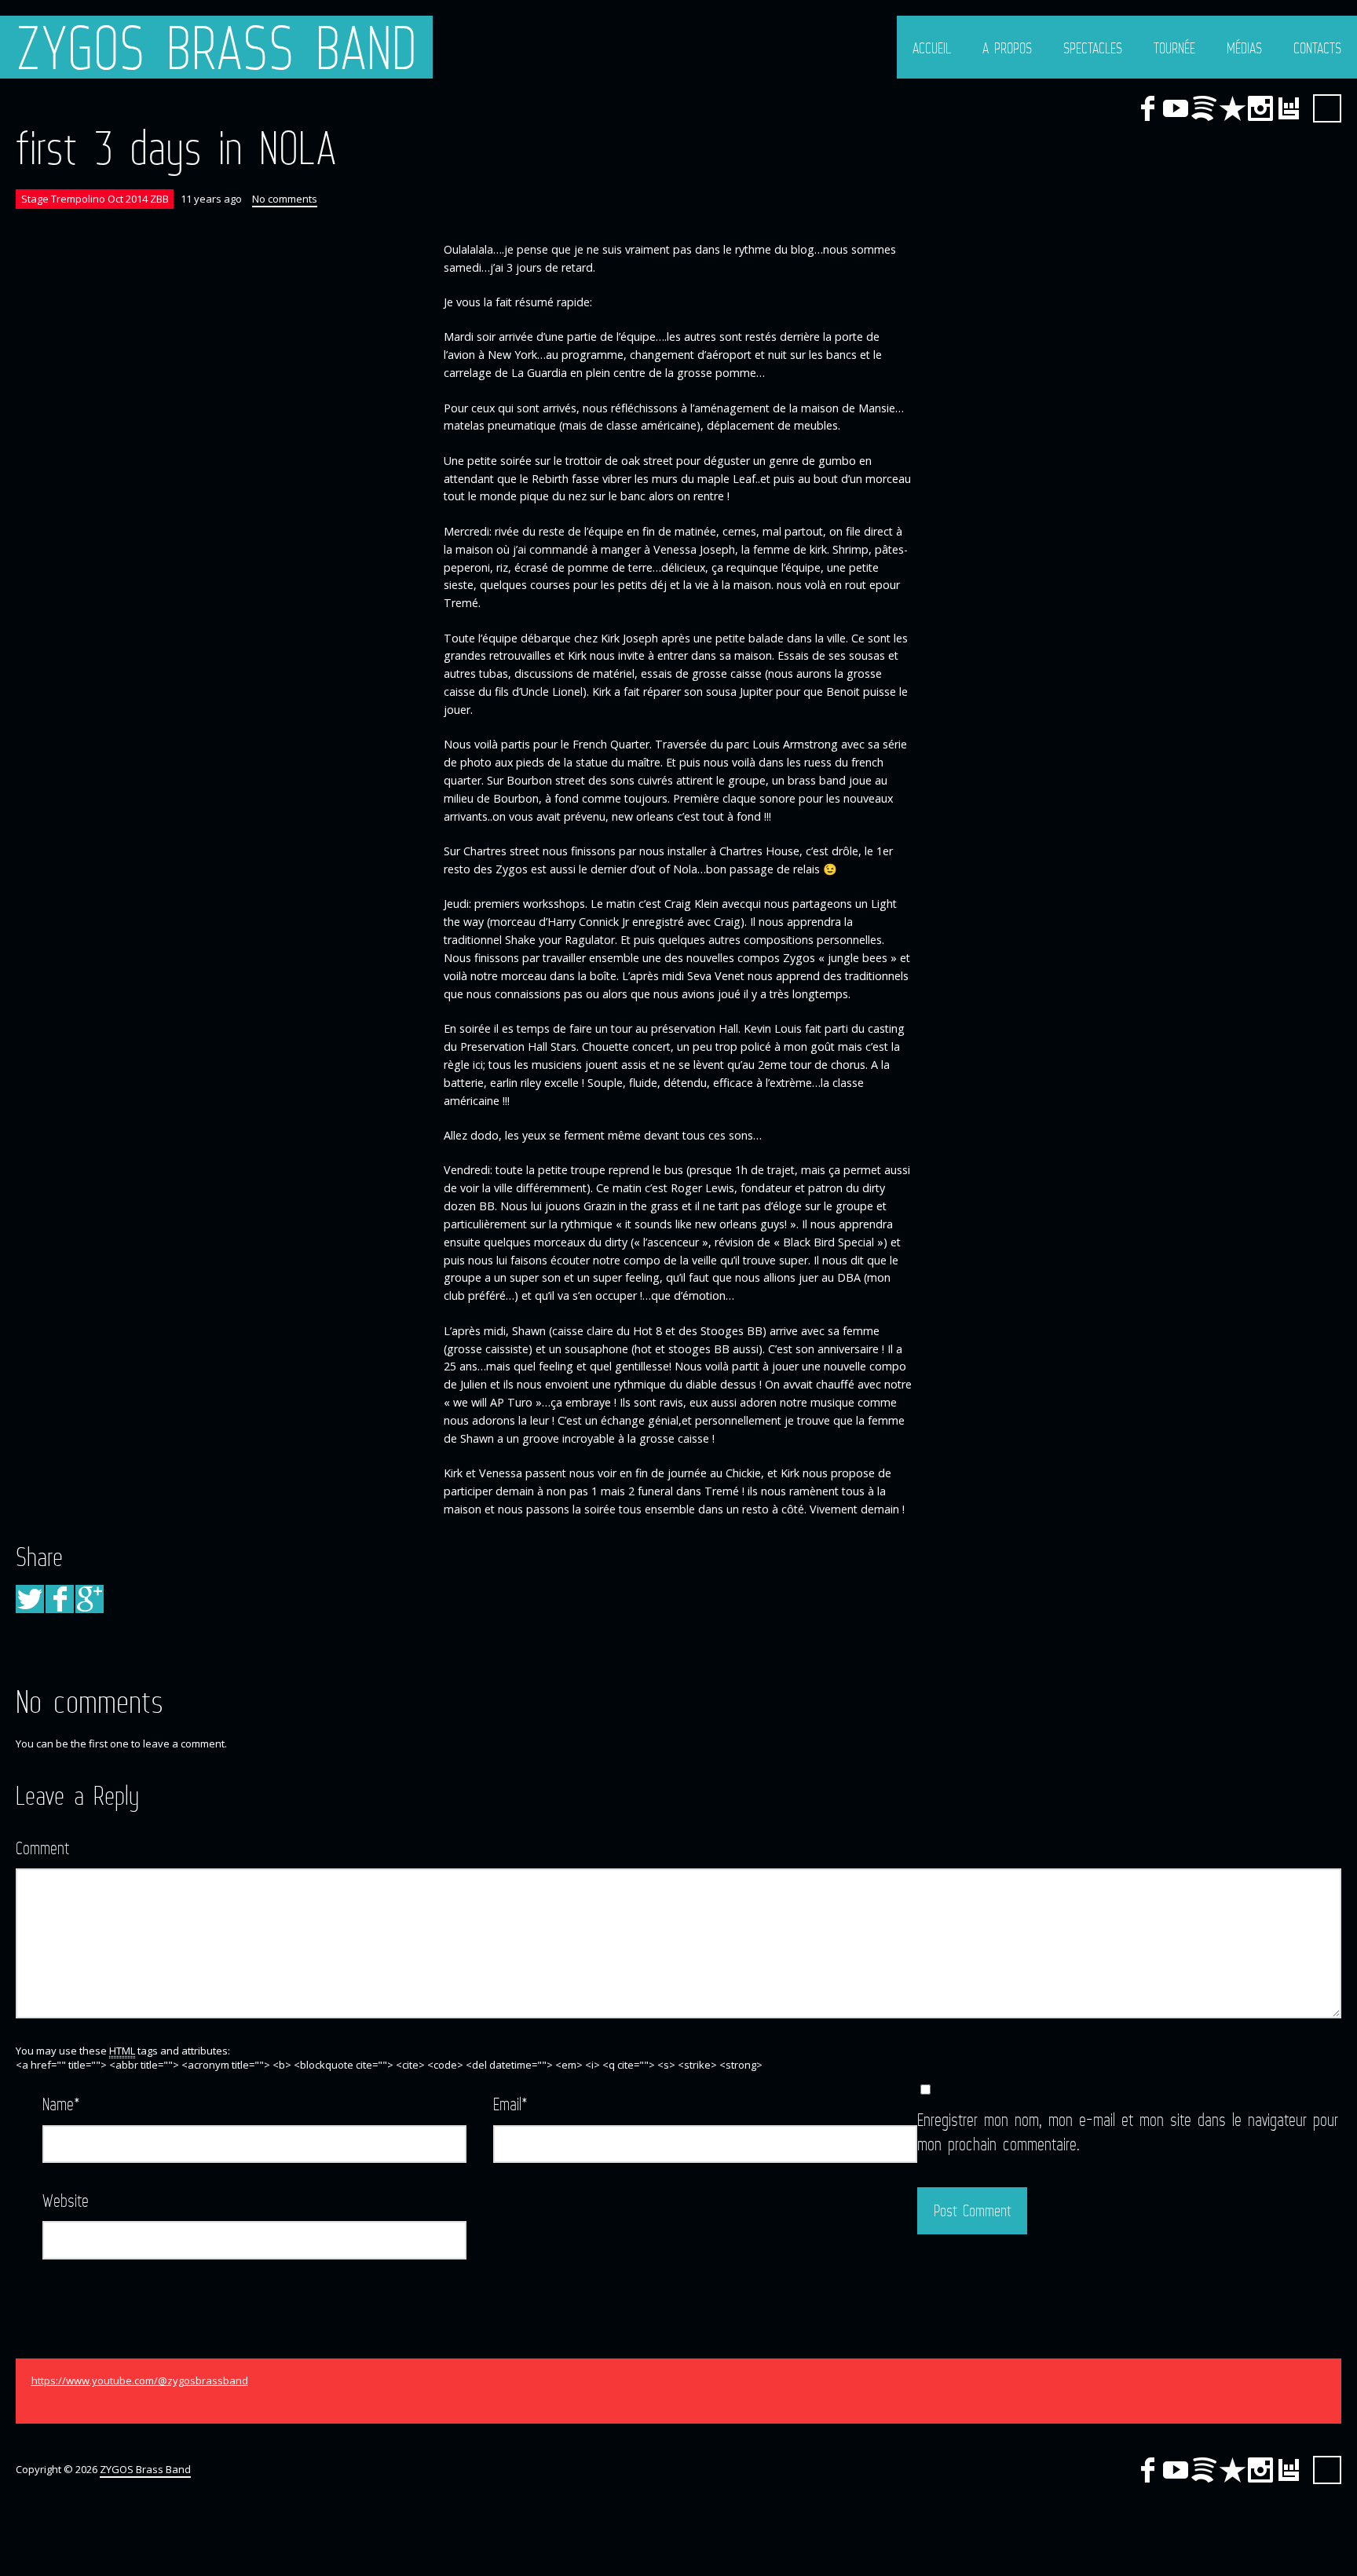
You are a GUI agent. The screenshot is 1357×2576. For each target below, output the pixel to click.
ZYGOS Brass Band (216, 47)
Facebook (1147, 108)
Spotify (1204, 108)
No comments (285, 199)
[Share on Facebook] (60, 1599)
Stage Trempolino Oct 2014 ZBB (95, 199)
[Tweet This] (30, 1599)
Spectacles (1093, 48)
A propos (1007, 48)
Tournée (1174, 48)
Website (66, 2200)
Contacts (1317, 48)
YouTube (1176, 108)
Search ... (1327, 108)
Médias (1244, 48)
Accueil (932, 48)
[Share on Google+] (90, 1599)
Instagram (1260, 108)
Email (510, 2104)
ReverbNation (1232, 108)
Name (61, 2104)
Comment (42, 1848)
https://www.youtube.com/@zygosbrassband (140, 2380)
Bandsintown (1289, 108)
